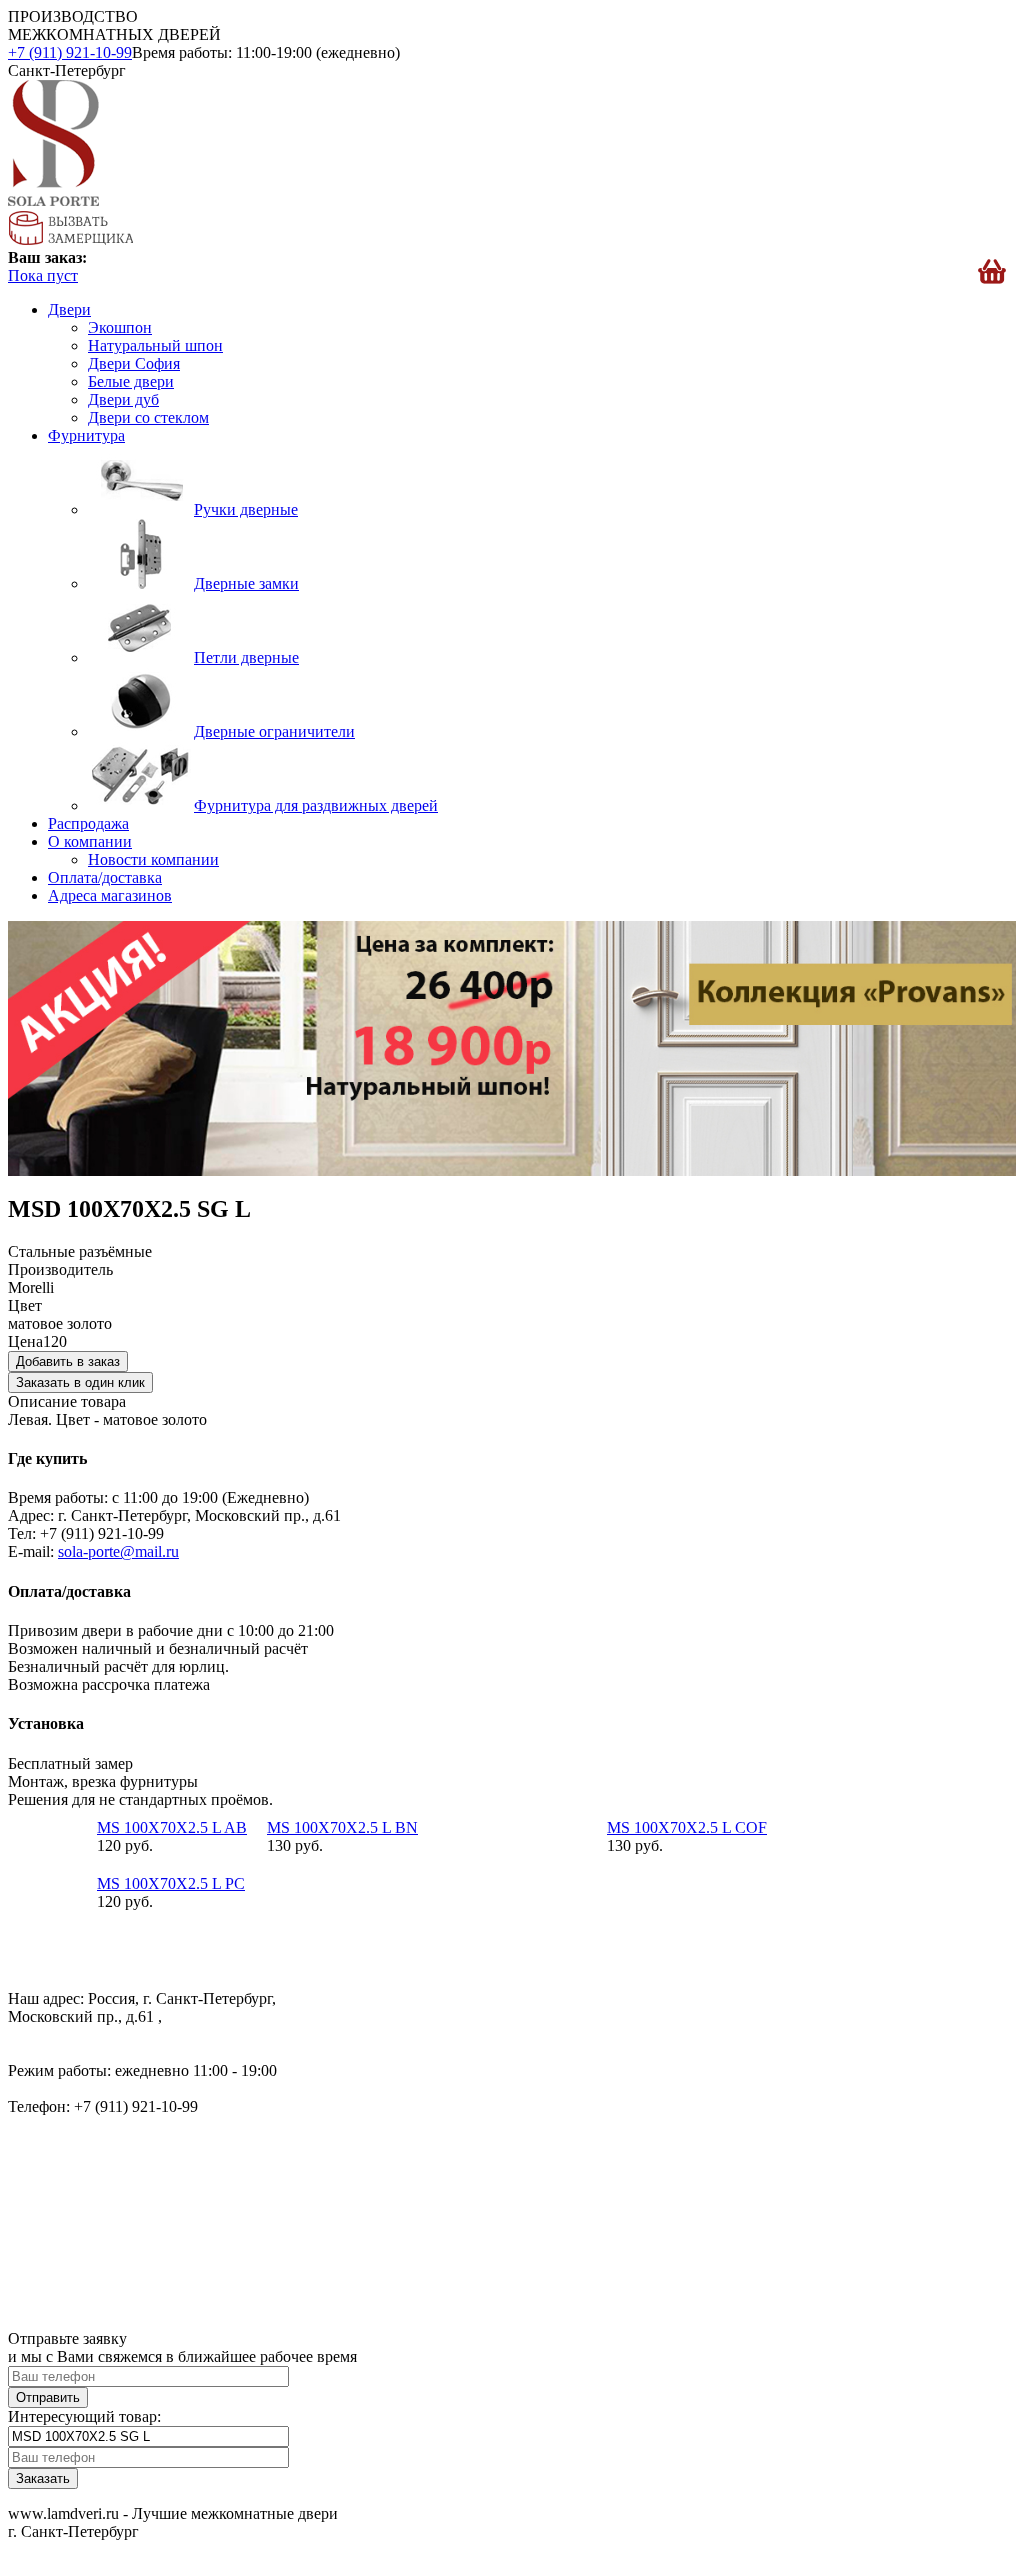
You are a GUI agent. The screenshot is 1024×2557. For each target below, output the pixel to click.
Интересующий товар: (84, 2416)
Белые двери (131, 381)
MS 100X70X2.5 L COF (687, 1827)
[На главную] (53, 200)
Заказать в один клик (80, 1382)
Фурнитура (86, 435)
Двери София (134, 363)
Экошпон (120, 327)
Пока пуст (43, 275)
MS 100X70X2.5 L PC (171, 1883)
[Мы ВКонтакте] (25, 1964)
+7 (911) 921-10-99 (70, 52)
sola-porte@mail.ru (118, 1551)
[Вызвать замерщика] (70, 239)
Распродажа (88, 823)
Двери (69, 309)
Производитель (60, 1269)
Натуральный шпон (155, 345)
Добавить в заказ (68, 1361)
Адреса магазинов (110, 895)
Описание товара (67, 1401)
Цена (25, 1341)
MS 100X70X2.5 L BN (342, 1827)
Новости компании (153, 859)
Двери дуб (123, 399)
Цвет (25, 1305)
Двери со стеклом (148, 417)
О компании (90, 841)
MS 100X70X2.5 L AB (172, 1827)
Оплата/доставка (105, 877)
